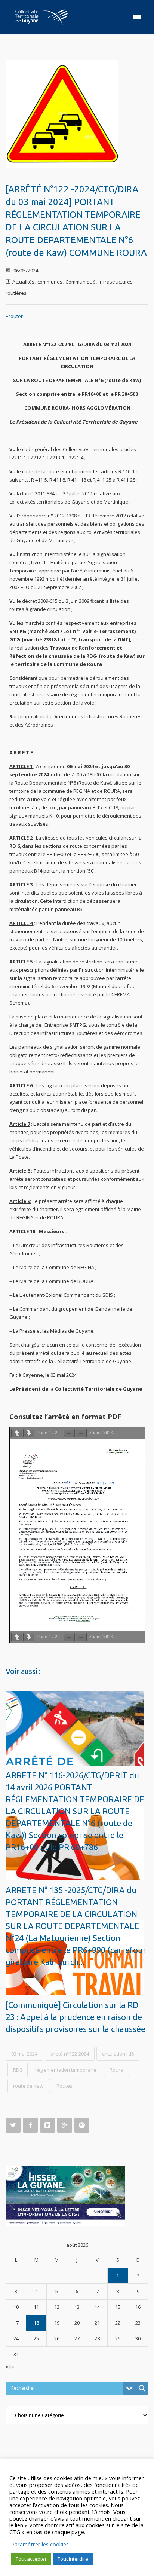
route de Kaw (28, 2086)
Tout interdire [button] (73, 2559)
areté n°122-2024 (70, 2054)
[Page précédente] (17, 1433)
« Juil (11, 2366)
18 (36, 2323)
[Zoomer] (81, 1433)
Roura (116, 2070)
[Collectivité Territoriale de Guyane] (41, 17)
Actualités (23, 282)
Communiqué (81, 282)
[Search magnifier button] (142, 2388)
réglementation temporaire (66, 2070)
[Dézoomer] (69, 1433)
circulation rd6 (118, 2054)
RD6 (18, 2070)
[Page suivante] (29, 1433)
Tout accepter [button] (31, 2559)
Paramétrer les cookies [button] (40, 2544)
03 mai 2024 (24, 2054)
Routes (64, 2086)
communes (50, 282)
